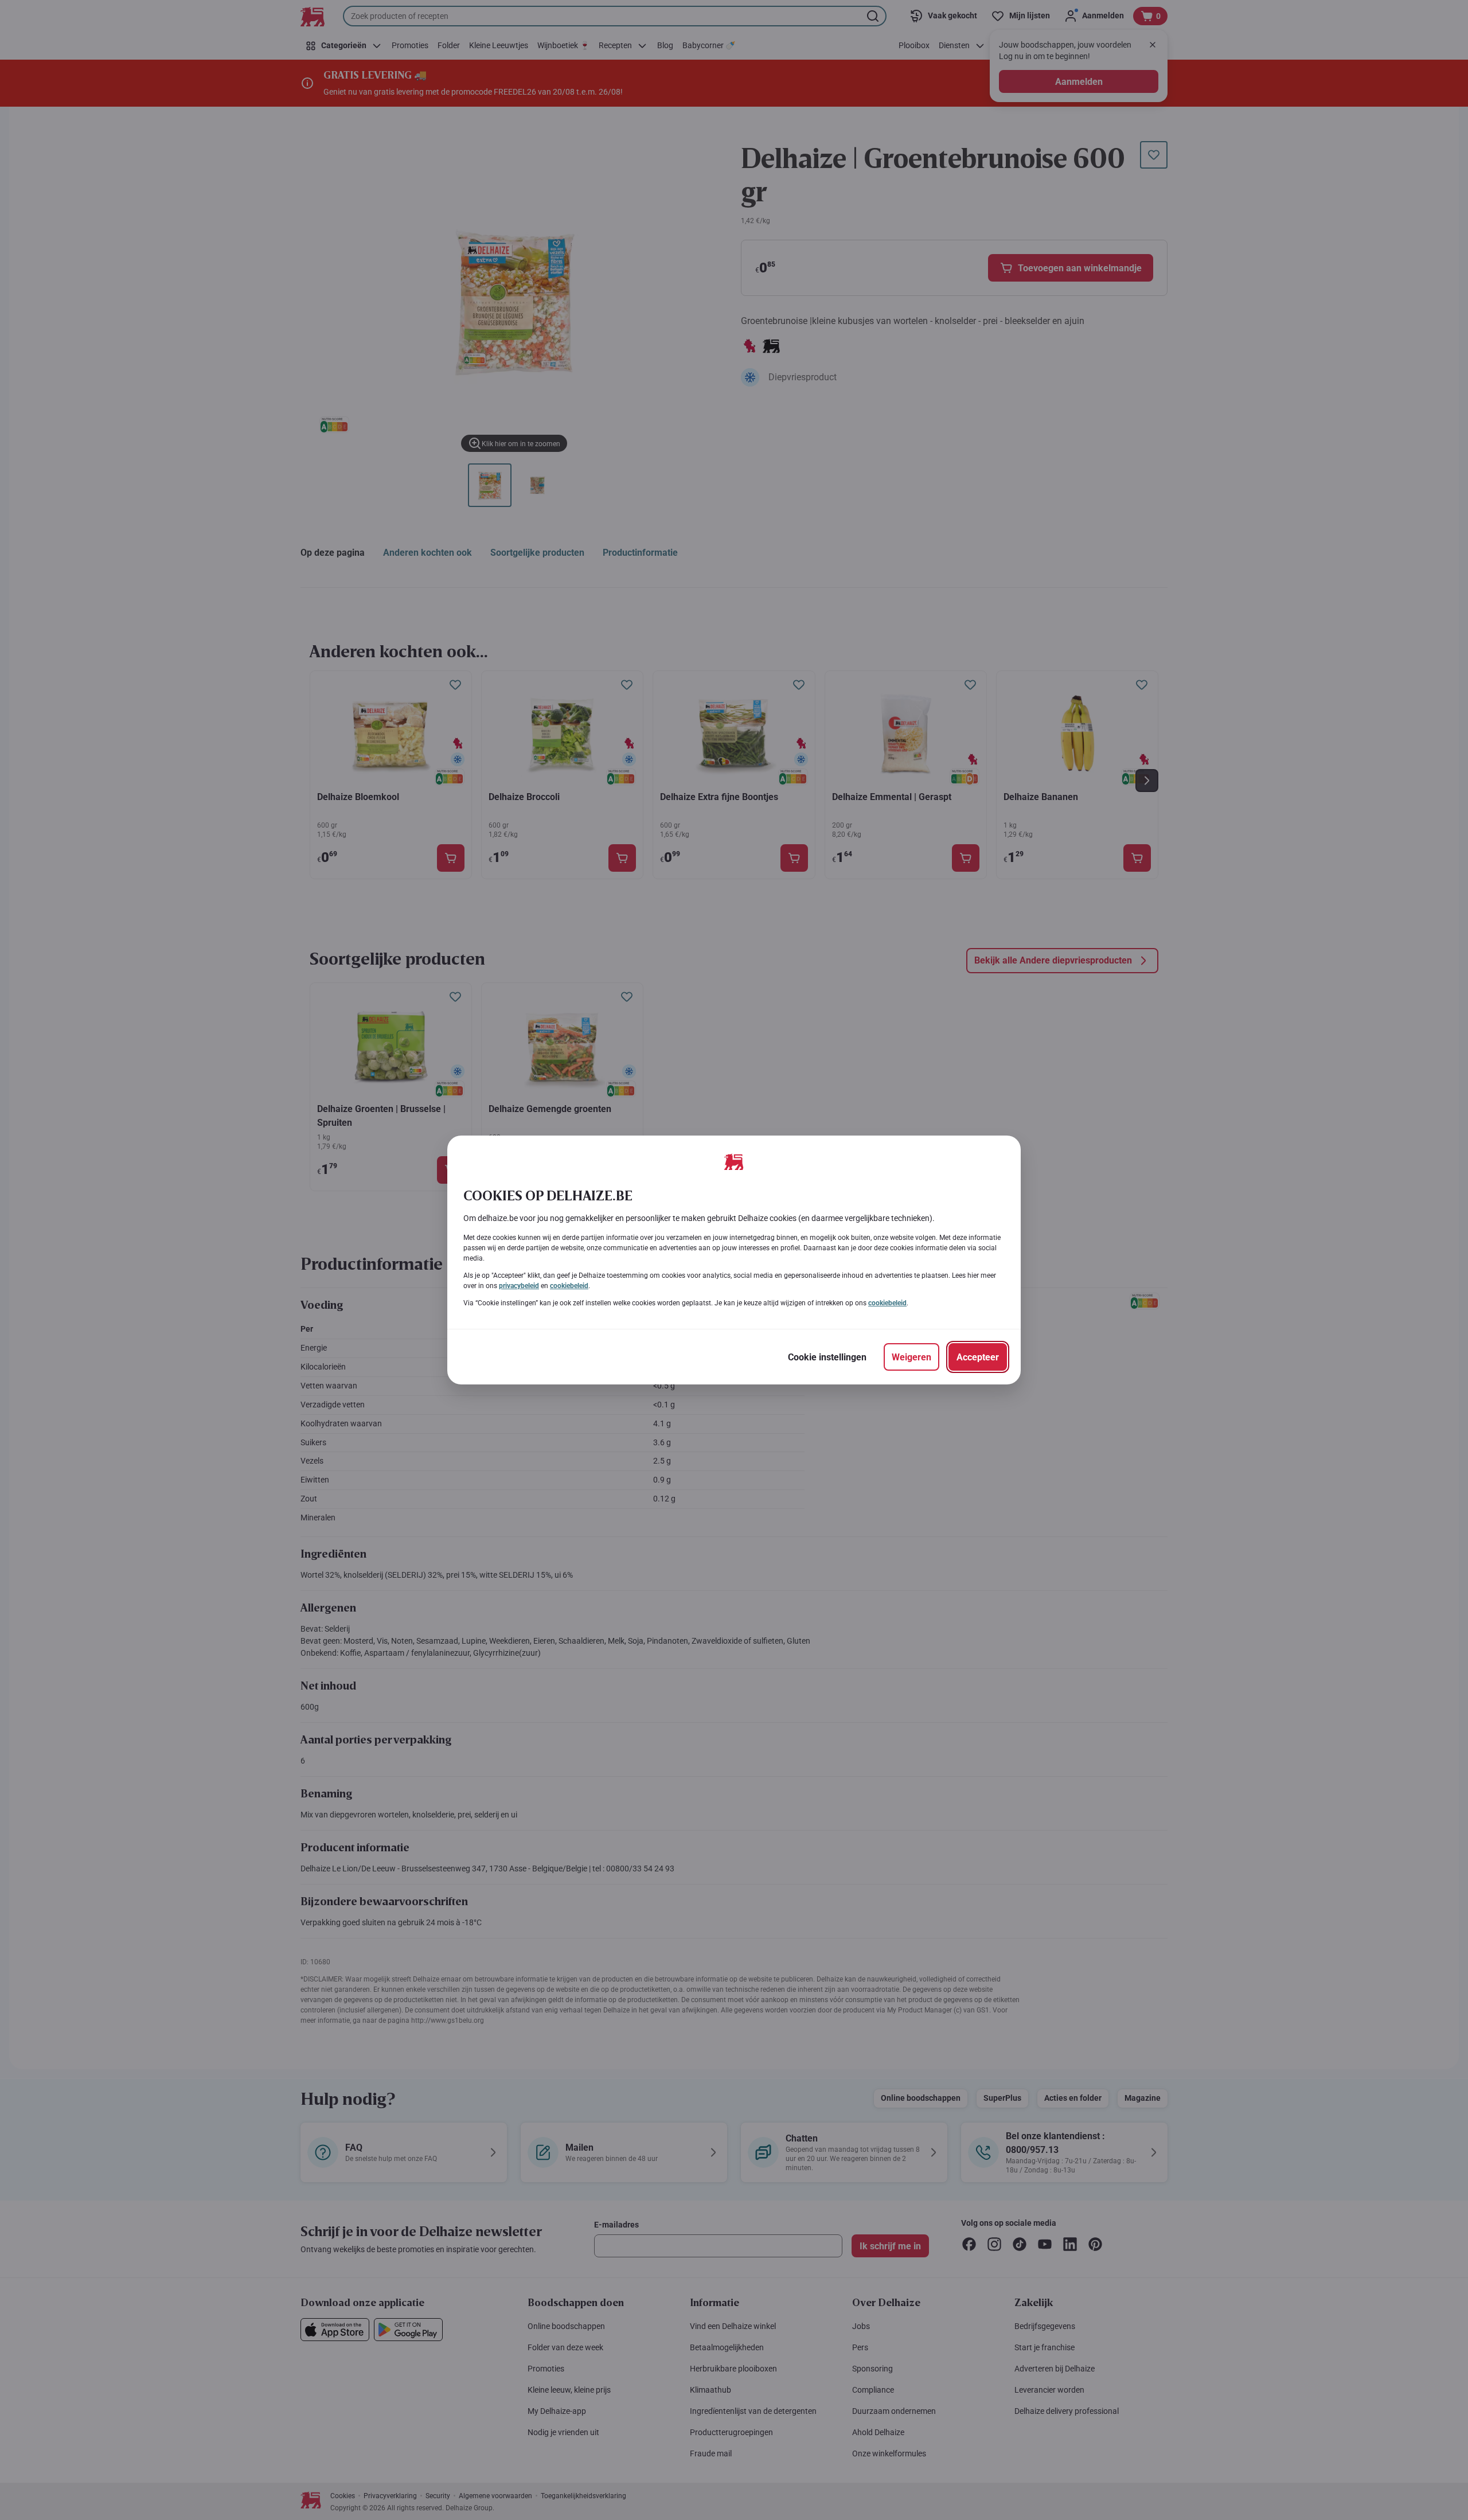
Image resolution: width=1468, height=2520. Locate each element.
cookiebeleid (569, 1286)
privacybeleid (519, 1286)
